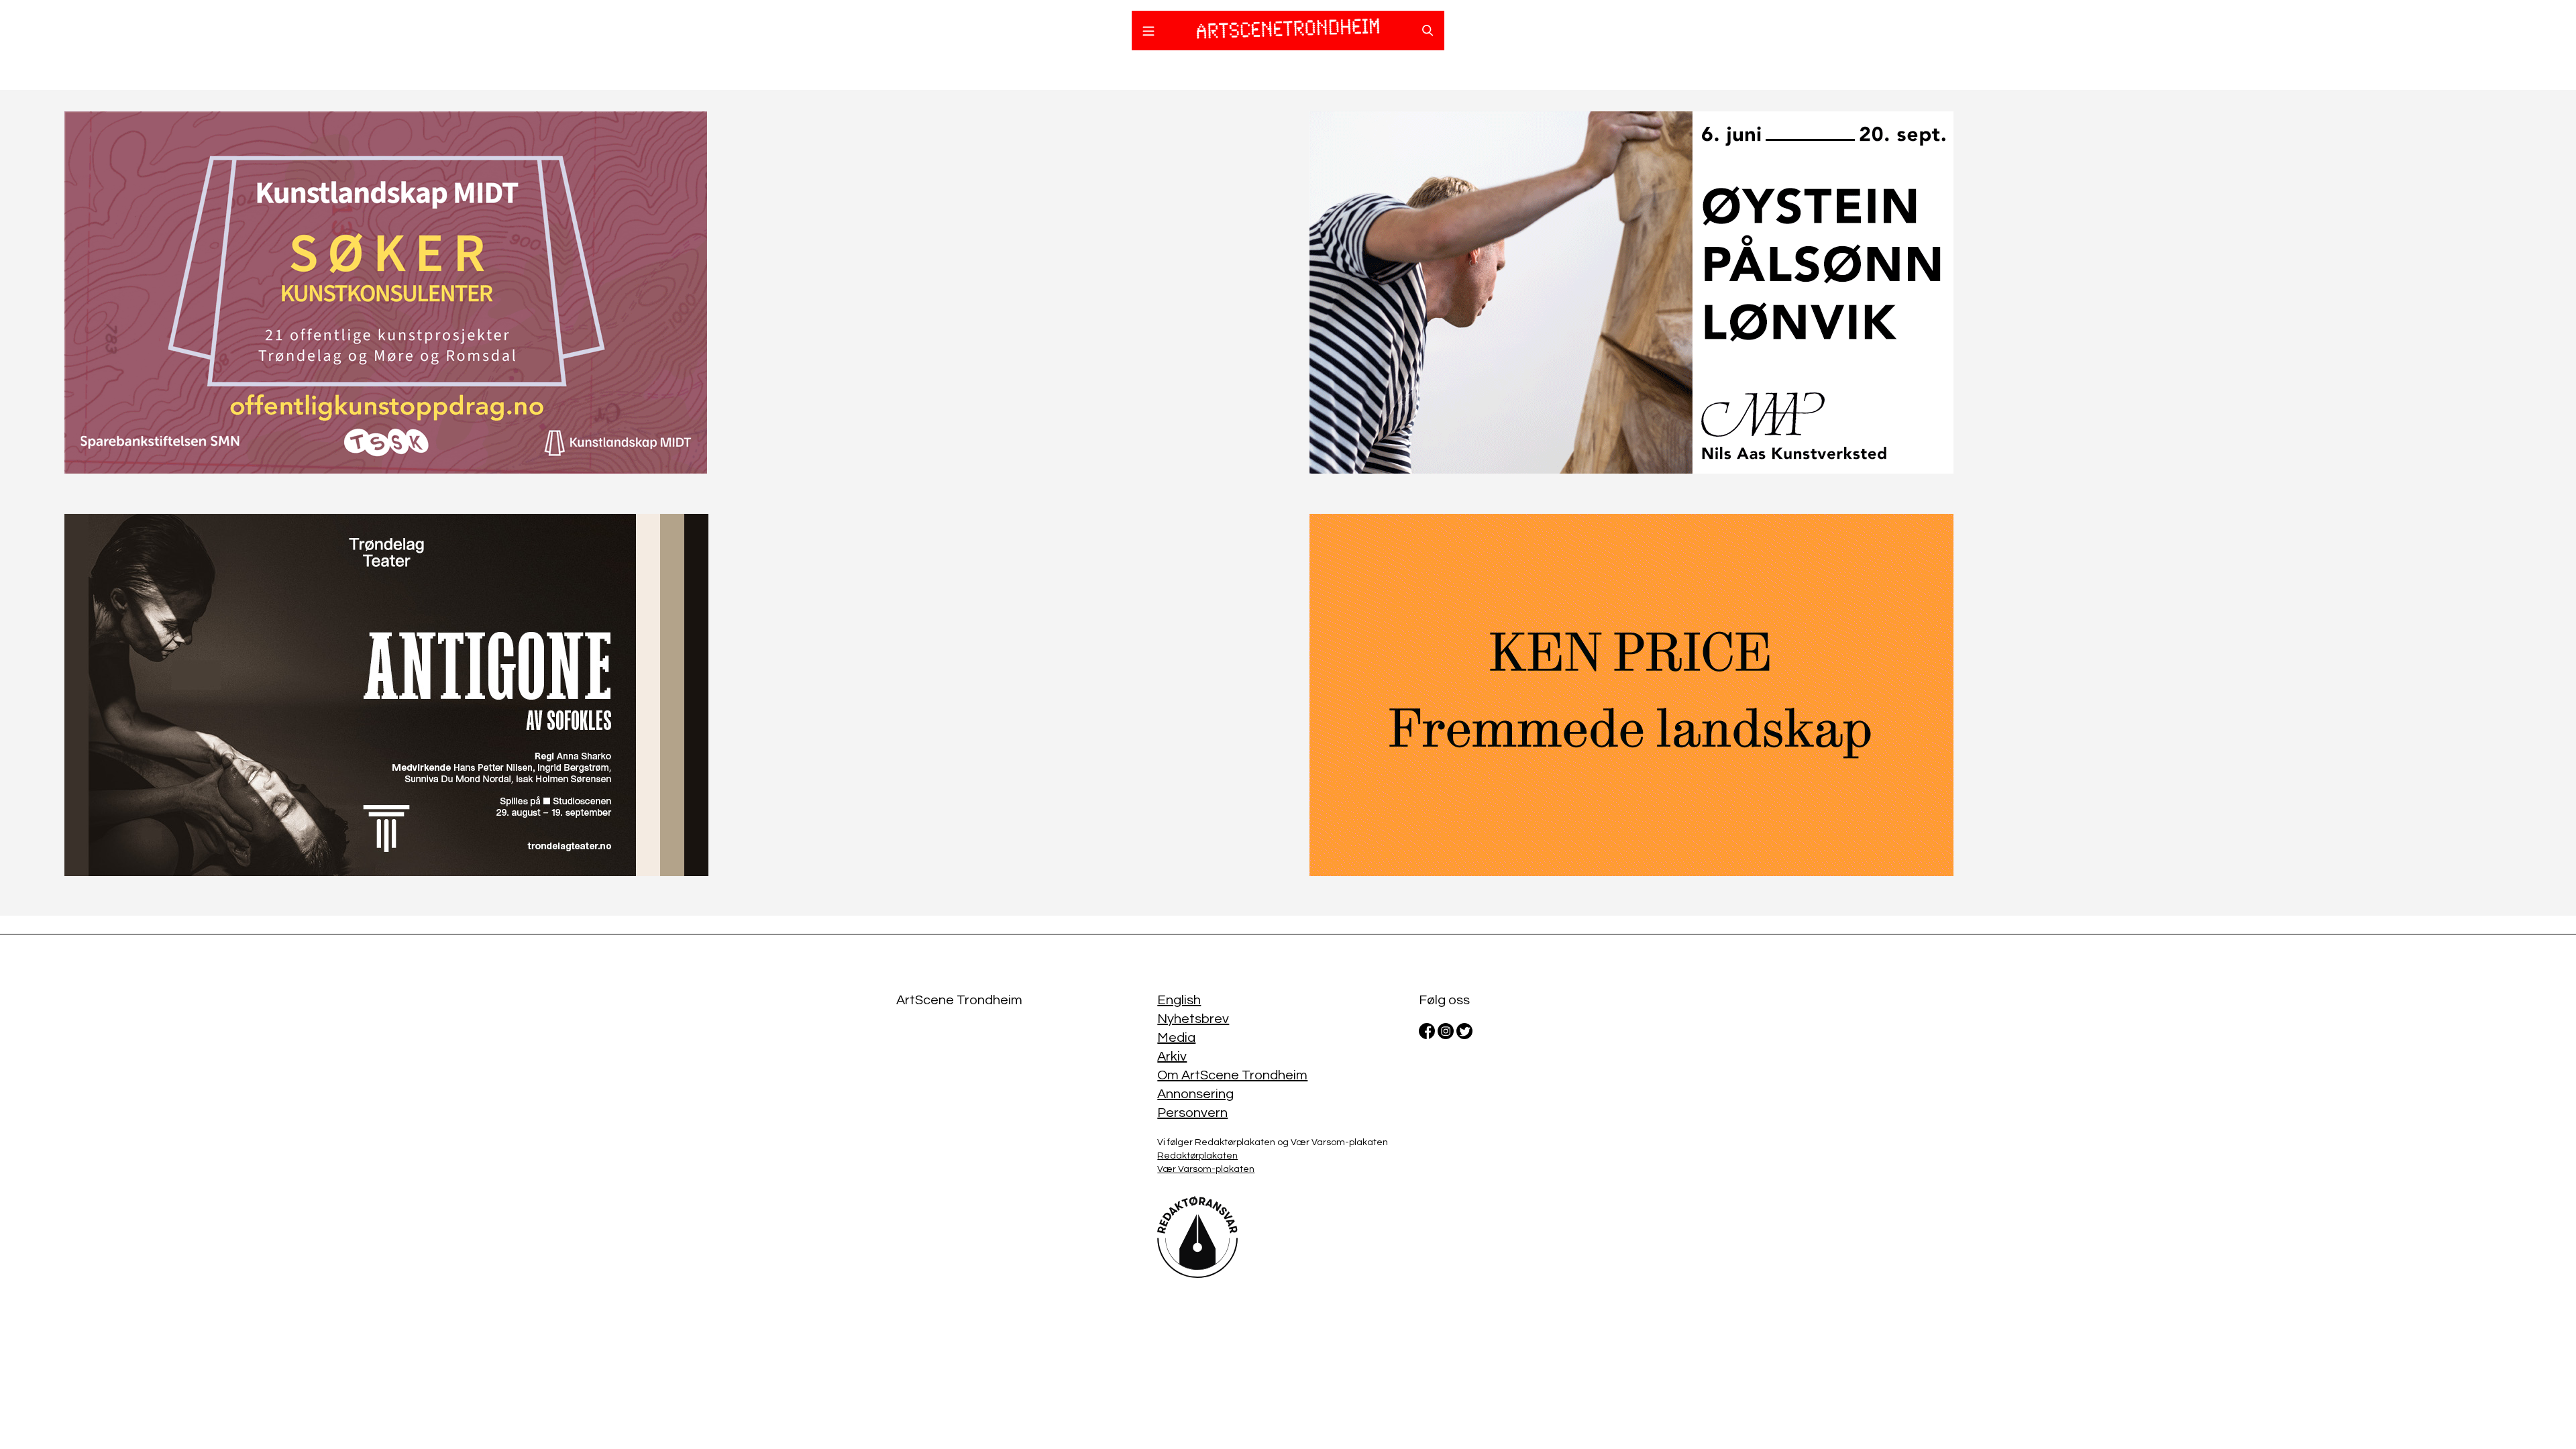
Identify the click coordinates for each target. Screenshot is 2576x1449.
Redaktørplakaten (1197, 1156)
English (1179, 1000)
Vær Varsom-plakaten (1206, 1169)
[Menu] (1148, 33)
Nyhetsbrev (1193, 1019)
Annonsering (1195, 1094)
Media (1176, 1038)
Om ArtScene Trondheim (1232, 1075)
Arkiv (1172, 1057)
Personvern (1192, 1113)
